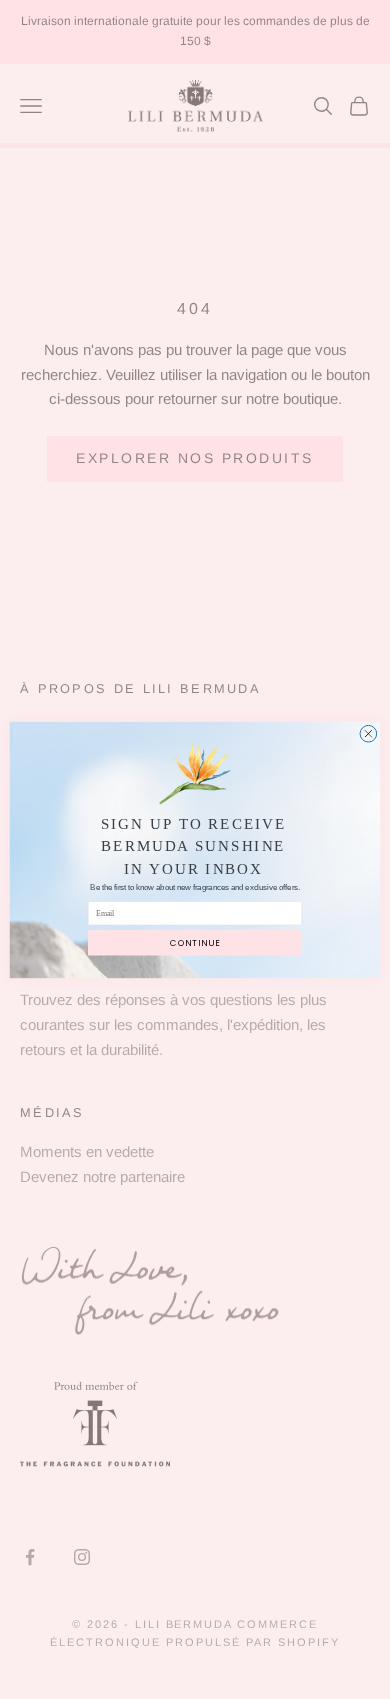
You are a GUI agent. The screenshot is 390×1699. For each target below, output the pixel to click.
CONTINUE (194, 942)
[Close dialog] (368, 733)
